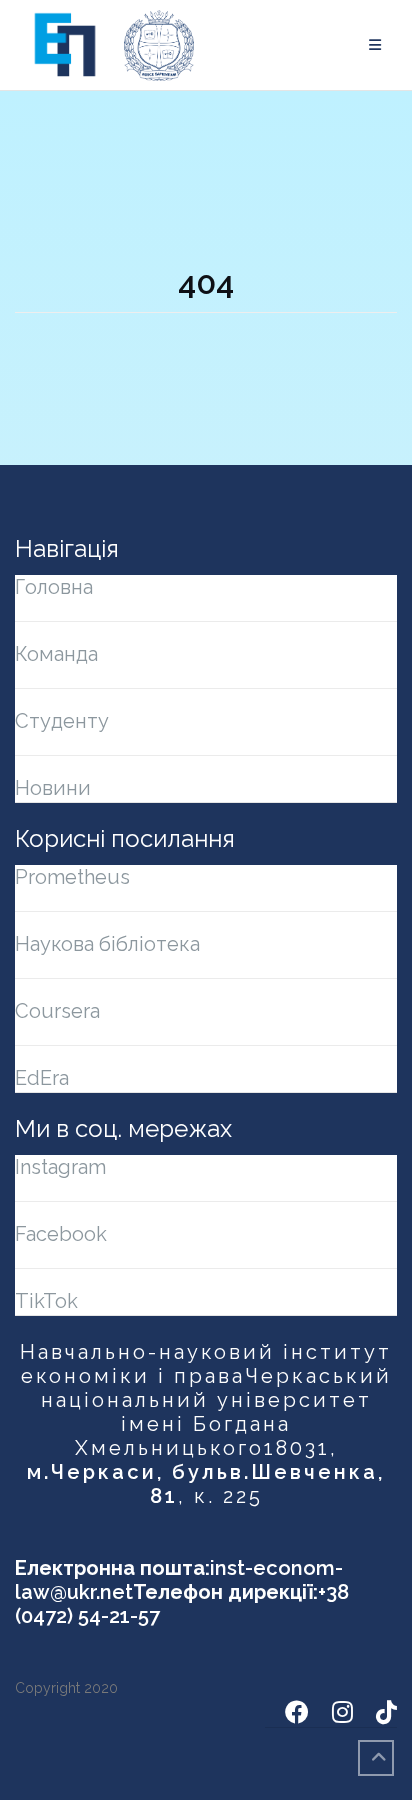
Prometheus (72, 877)
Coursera (57, 1011)
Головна (54, 587)
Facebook (61, 1234)
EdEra (42, 1078)
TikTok (46, 1301)
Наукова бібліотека (107, 944)
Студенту (62, 721)
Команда (56, 654)
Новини (53, 788)
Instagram (60, 1167)
